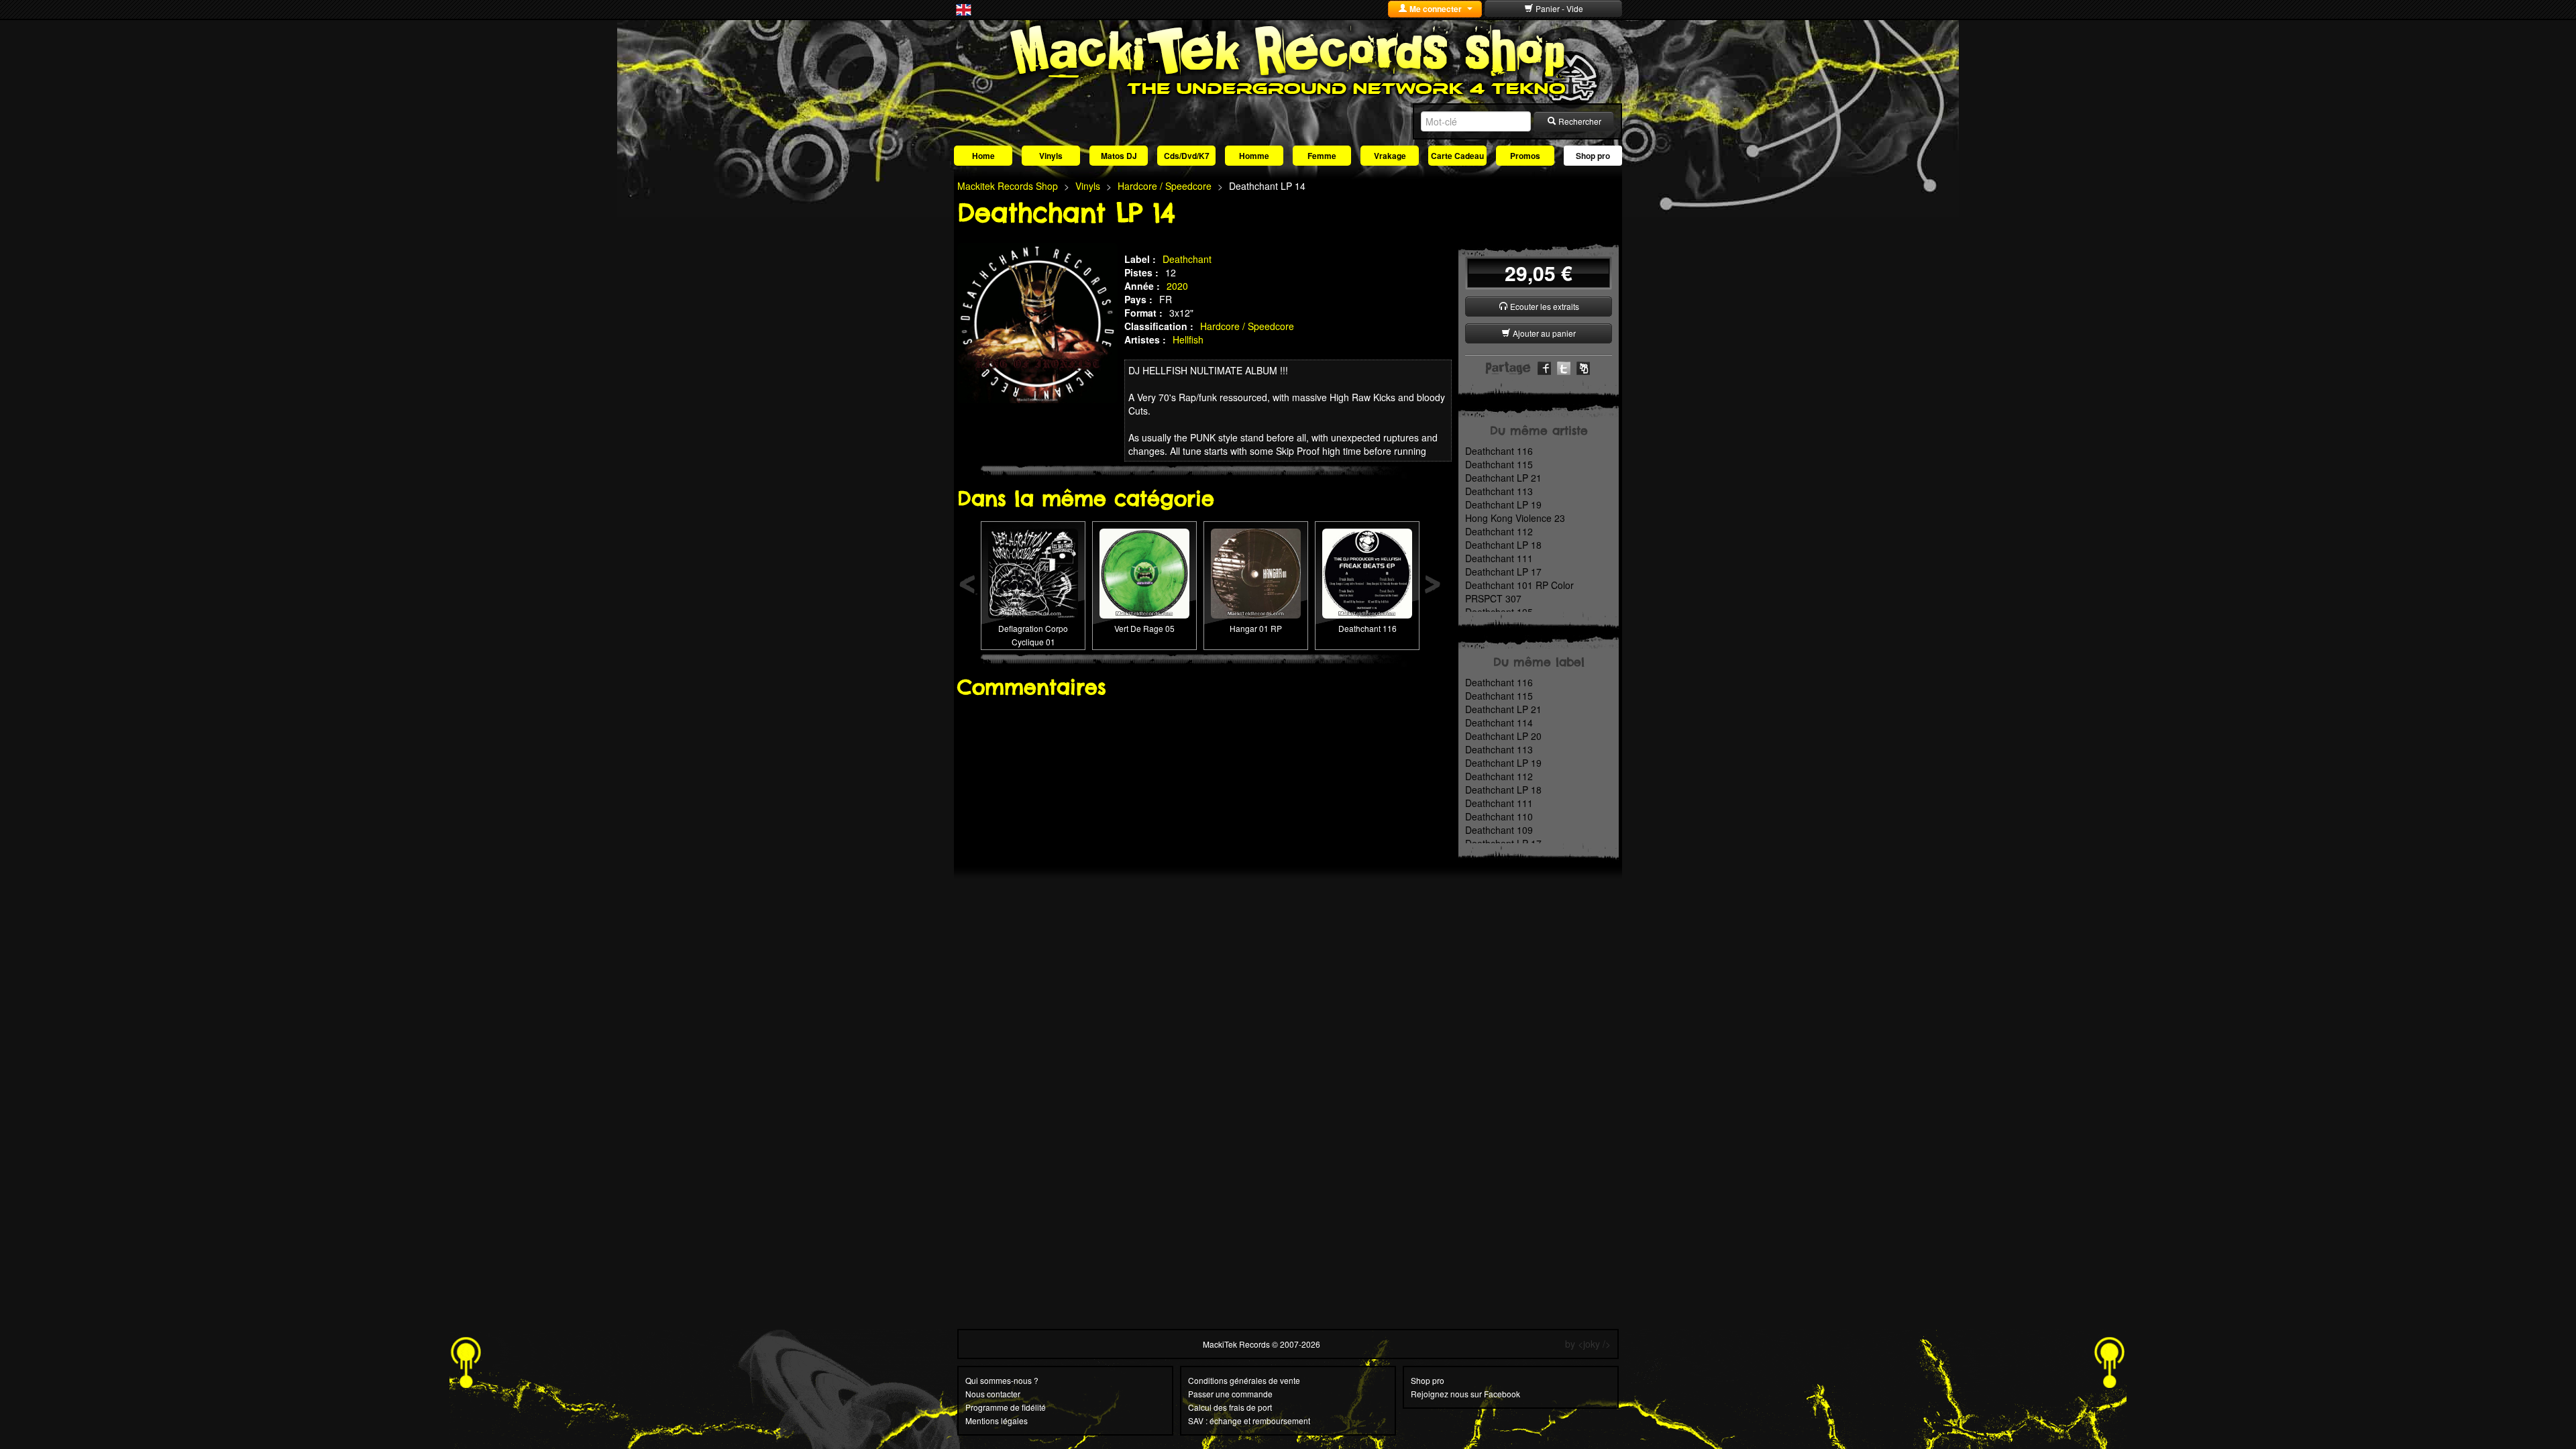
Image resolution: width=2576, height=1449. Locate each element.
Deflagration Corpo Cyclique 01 (1033, 635)
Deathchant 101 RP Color (1519, 585)
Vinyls (1051, 156)
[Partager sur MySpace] (1583, 367)
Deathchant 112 (1499, 531)
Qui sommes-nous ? (1002, 1380)
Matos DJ (1119, 156)
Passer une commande (1230, 1394)
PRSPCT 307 (1493, 598)
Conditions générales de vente (1244, 1380)
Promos (1525, 156)
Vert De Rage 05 (1144, 628)
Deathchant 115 (1499, 464)
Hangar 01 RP (1256, 628)
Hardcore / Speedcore (1247, 326)
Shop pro (1593, 156)
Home (983, 156)
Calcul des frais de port (1230, 1407)
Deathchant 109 (1499, 830)
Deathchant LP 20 (1503, 736)
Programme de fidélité (1006, 1407)
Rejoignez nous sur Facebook (1465, 1394)
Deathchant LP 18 (1503, 545)
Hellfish (1188, 339)
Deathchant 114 (1499, 722)
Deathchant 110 (1499, 816)
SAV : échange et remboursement (1249, 1420)
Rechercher (1579, 121)
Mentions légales (997, 1420)
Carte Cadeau (1457, 156)
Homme (1254, 156)
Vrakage (1390, 156)
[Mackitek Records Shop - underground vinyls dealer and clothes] (1288, 59)
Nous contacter (993, 1394)
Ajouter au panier (1543, 333)
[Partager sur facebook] (1544, 367)
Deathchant (1187, 259)
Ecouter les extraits (1544, 306)
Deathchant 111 (1499, 558)
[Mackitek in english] (964, 9)
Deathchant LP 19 (1503, 504)
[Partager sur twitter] (1564, 367)
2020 (1177, 286)
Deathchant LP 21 (1503, 478)
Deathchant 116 (1367, 628)
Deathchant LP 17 (1503, 572)
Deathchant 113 (1499, 491)
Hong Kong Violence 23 (1515, 518)
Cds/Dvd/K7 (1187, 156)
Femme (1322, 156)
